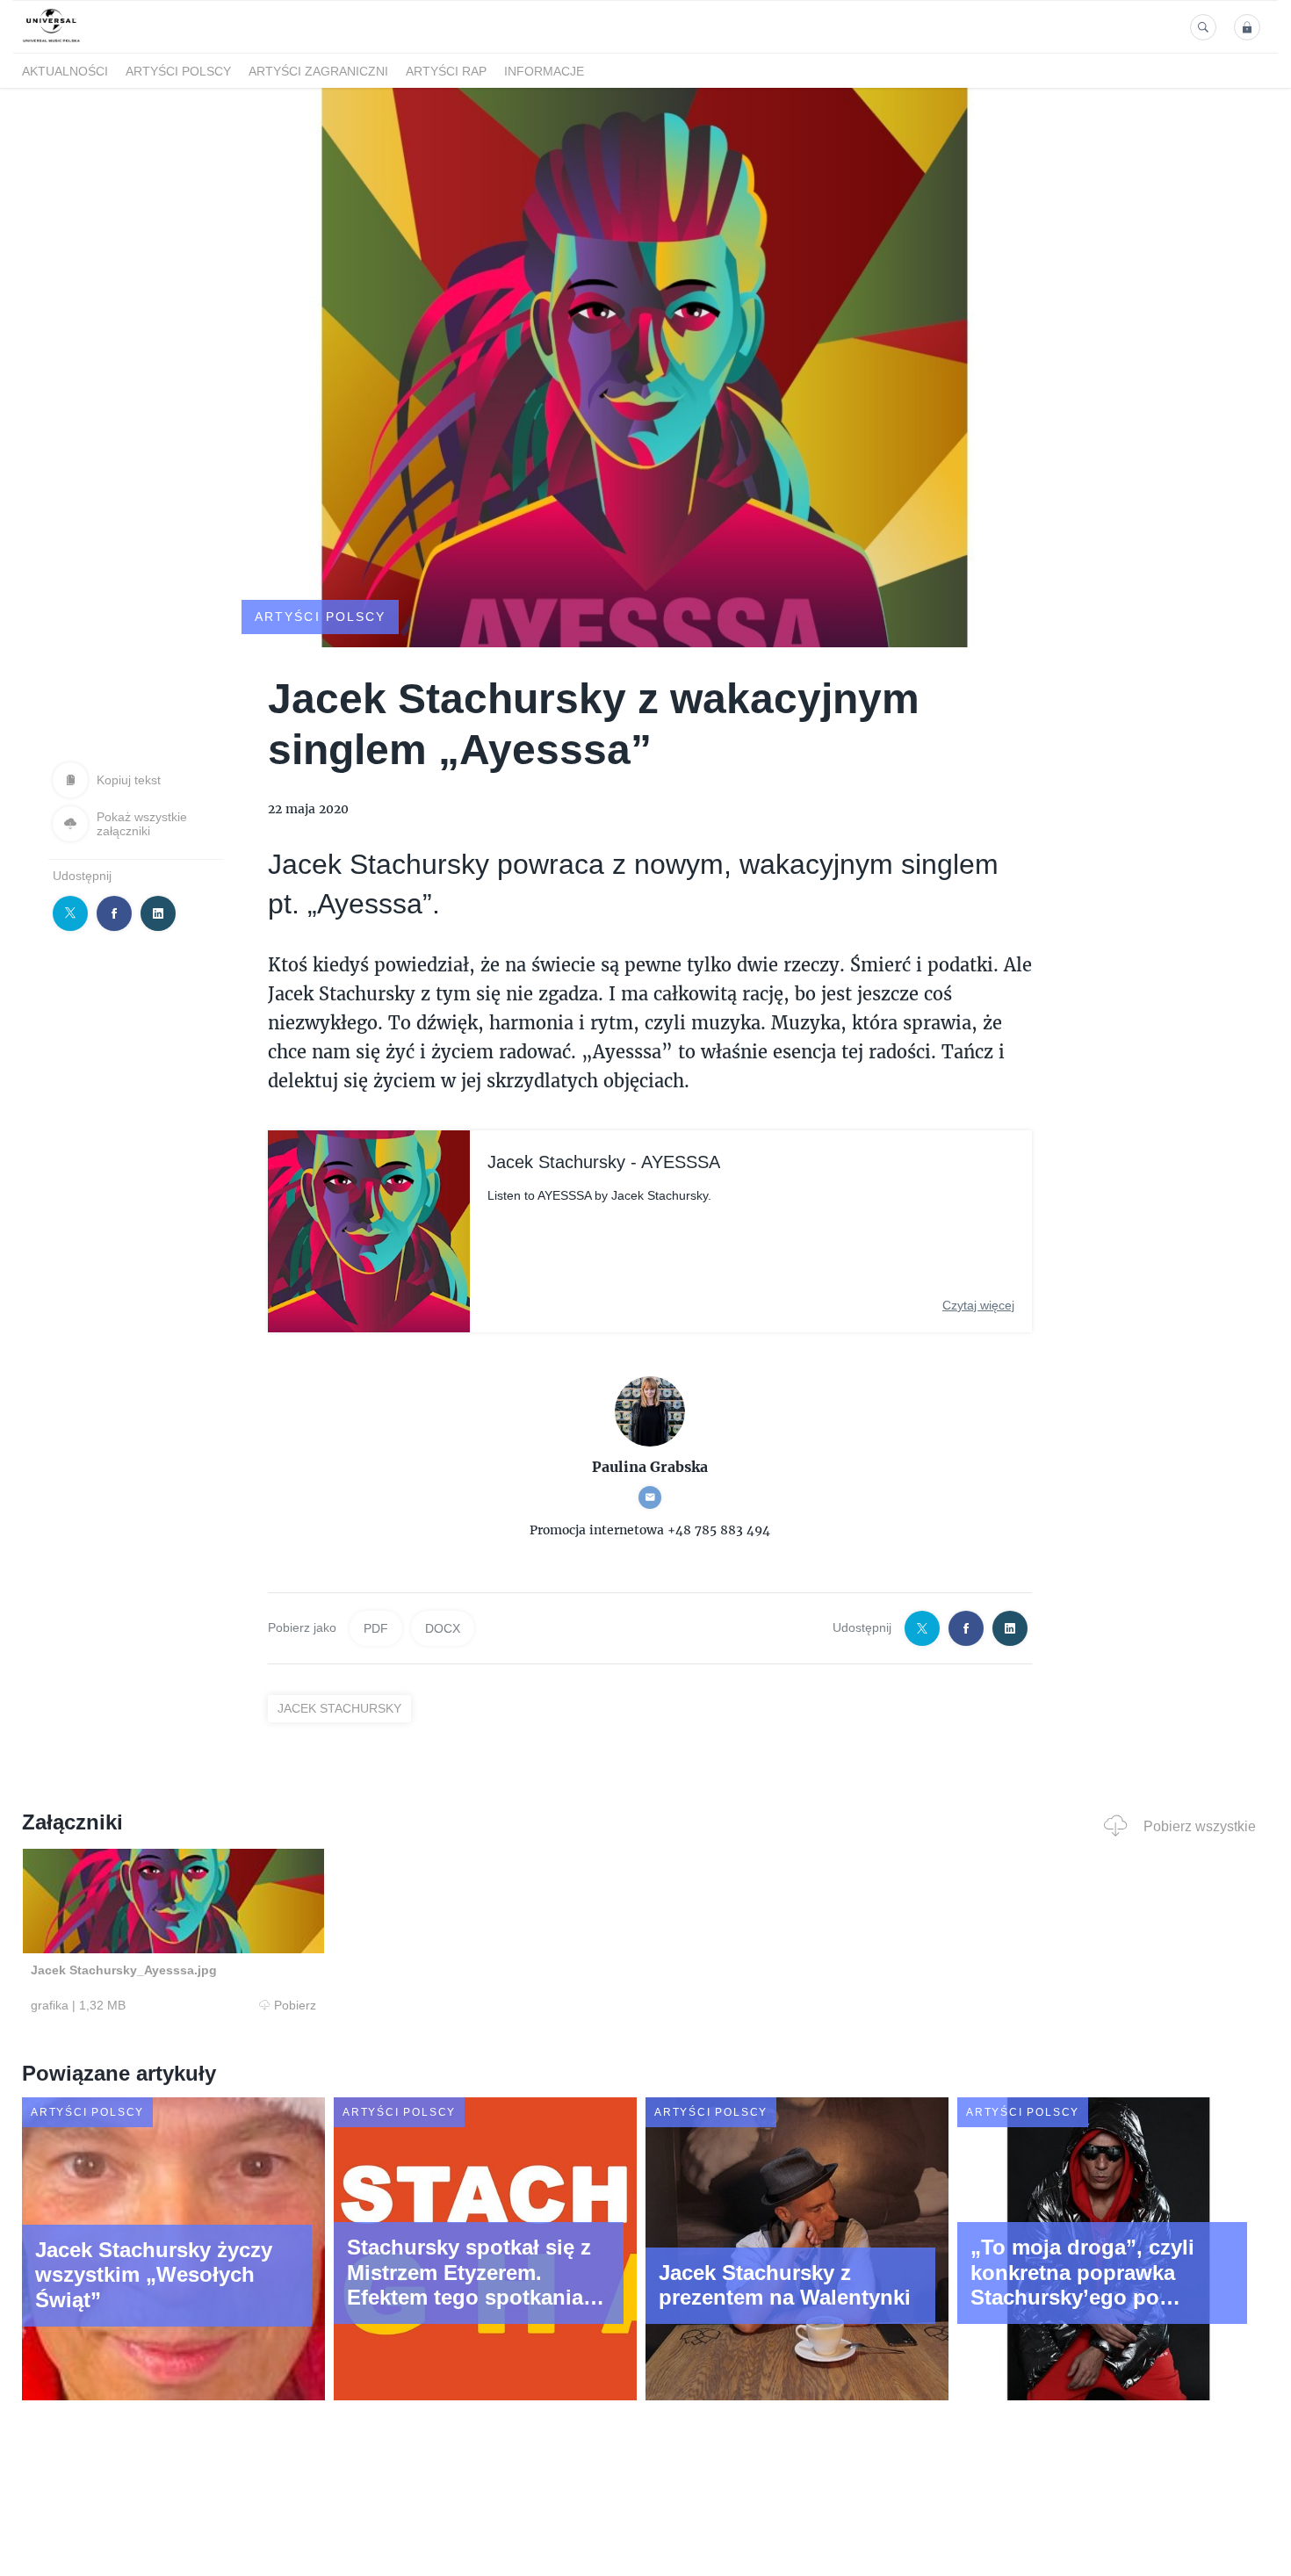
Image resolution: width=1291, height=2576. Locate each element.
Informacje (544, 71)
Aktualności (65, 71)
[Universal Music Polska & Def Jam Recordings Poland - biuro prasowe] (51, 43)
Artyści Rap (446, 71)
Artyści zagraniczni (318, 71)
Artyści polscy (178, 71)
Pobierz (295, 2005)
